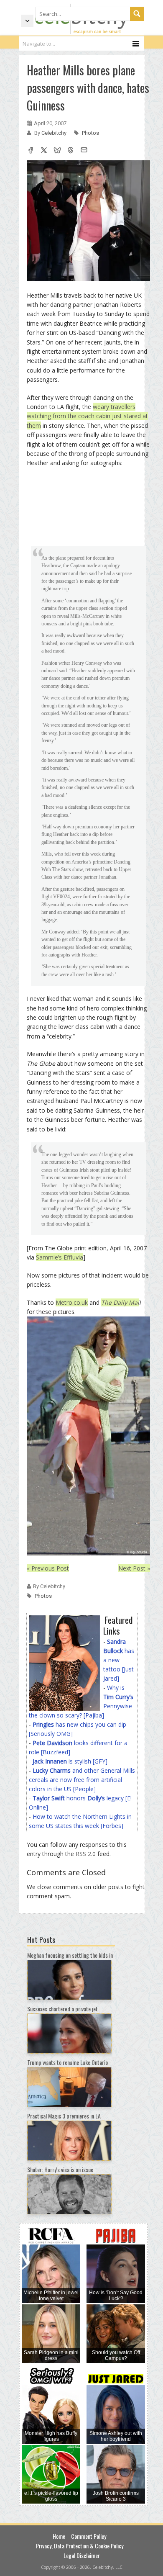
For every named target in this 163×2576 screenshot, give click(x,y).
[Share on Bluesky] (57, 151)
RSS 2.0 (86, 1854)
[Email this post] (84, 151)
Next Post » (134, 1568)
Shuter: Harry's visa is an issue (60, 2169)
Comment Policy (89, 2536)
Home (59, 2536)
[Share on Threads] (71, 151)
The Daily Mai (120, 1302)
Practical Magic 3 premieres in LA (64, 2116)
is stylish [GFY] (70, 1761)
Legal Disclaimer (82, 2555)
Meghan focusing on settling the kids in (70, 1955)
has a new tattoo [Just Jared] (119, 1660)
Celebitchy (55, 133)
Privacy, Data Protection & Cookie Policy (80, 2546)
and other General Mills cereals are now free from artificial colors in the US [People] (82, 1780)
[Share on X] (44, 151)
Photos (90, 133)
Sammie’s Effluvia (60, 1257)
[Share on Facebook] (31, 151)
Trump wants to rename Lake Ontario (67, 2062)
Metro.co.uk (72, 1302)
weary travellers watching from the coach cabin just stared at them (87, 416)
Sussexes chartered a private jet (62, 2009)
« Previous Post (48, 1568)
